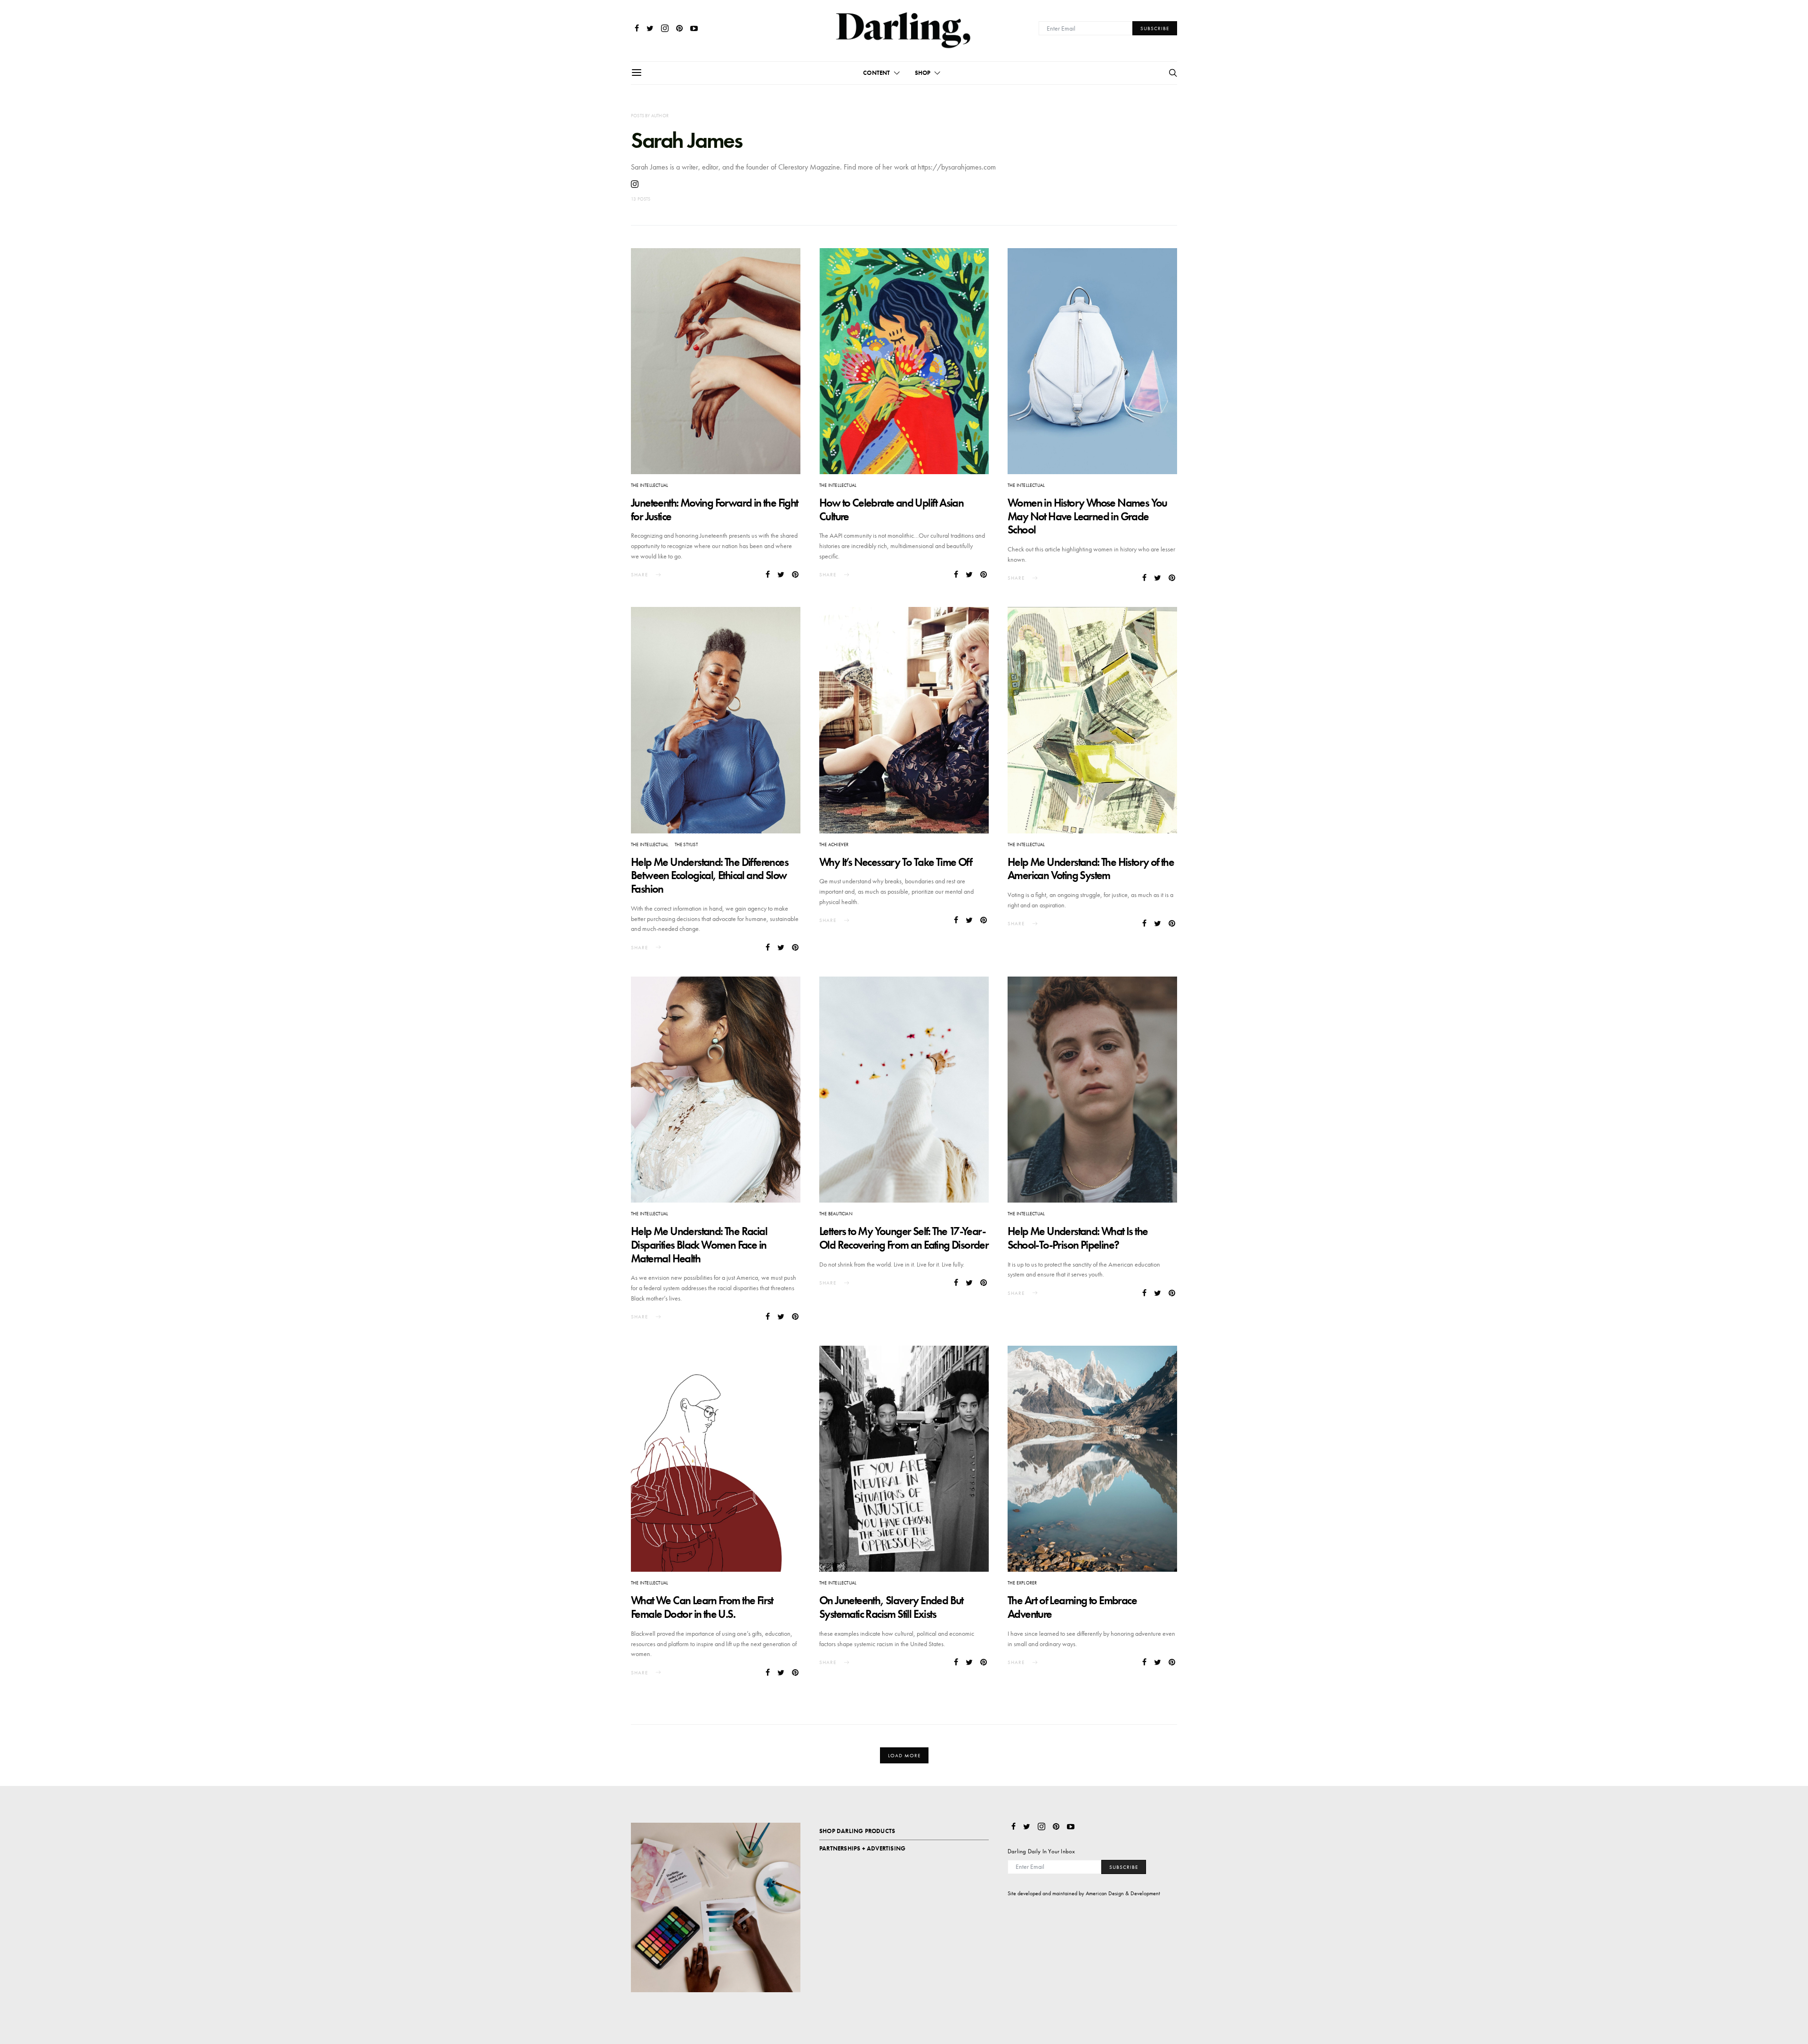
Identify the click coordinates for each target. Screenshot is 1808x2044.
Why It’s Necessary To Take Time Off (896, 862)
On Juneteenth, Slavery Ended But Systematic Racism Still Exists (891, 1607)
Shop (923, 73)
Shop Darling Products (857, 1831)
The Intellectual (650, 485)
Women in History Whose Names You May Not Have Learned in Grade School (1087, 516)
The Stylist (686, 844)
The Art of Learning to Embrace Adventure (1072, 1607)
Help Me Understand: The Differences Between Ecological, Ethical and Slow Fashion (710, 876)
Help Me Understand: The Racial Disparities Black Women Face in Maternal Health (699, 1245)
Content (876, 73)
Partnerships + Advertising (862, 1848)
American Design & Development (1123, 1893)
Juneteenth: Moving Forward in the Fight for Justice (714, 509)
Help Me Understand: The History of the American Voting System (1091, 869)
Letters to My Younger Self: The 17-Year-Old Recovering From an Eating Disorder (904, 1238)
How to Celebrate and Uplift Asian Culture (891, 509)
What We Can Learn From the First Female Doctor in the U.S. (702, 1607)
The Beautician (836, 1214)
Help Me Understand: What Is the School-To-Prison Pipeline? (1078, 1238)
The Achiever (834, 844)
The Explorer (1022, 1583)
